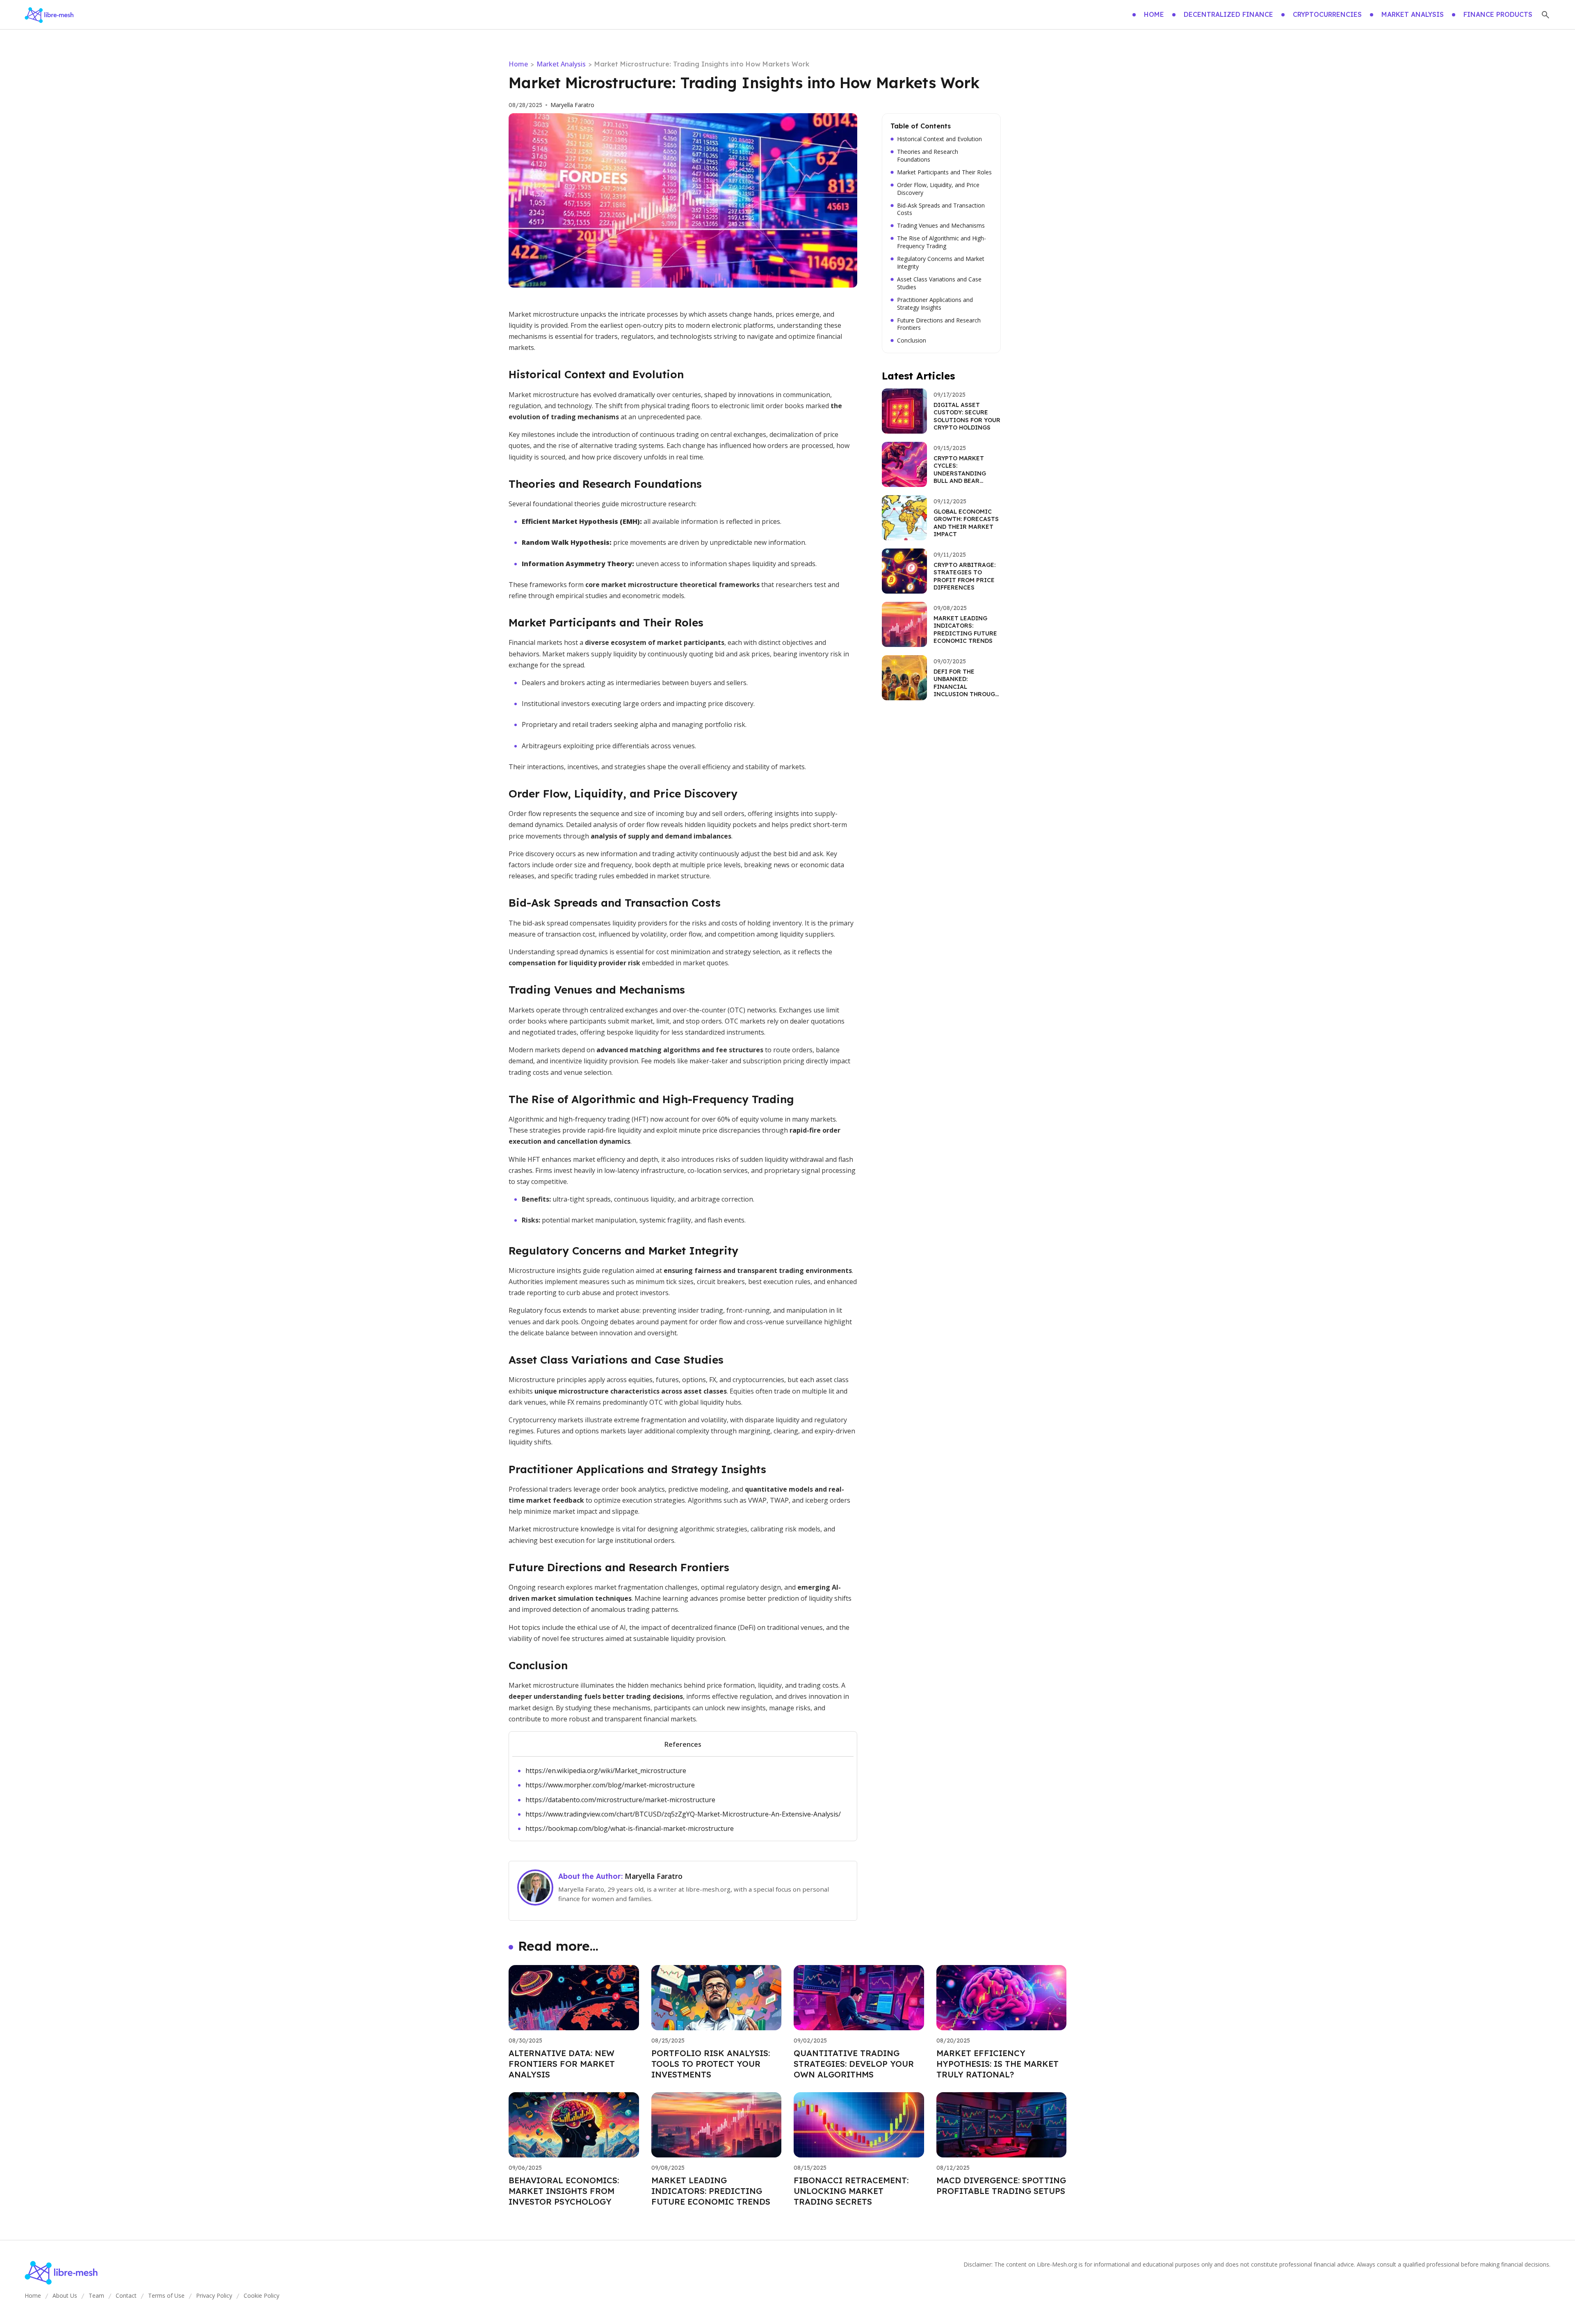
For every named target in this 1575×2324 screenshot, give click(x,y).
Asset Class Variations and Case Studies (939, 283)
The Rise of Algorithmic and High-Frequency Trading (942, 242)
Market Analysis (561, 64)
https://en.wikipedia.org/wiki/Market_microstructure (606, 1771)
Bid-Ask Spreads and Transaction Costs (941, 209)
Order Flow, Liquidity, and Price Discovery (938, 189)
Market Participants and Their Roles (944, 172)
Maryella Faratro (572, 105)
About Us (65, 2295)
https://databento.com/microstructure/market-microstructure (620, 1800)
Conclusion (912, 340)
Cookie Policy (261, 2295)
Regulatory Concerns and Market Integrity (941, 263)
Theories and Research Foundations (928, 156)
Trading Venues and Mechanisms (941, 226)
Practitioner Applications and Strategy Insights (935, 304)
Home (518, 64)
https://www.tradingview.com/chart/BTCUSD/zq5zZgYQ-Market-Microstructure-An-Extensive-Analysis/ (683, 1814)
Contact (126, 2295)
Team (96, 2295)
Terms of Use (166, 2295)
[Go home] (49, 15)
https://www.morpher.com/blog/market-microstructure (610, 1785)
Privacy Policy (214, 2295)
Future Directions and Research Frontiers (939, 324)
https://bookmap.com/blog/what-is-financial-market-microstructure (630, 1828)
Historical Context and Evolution (939, 139)
